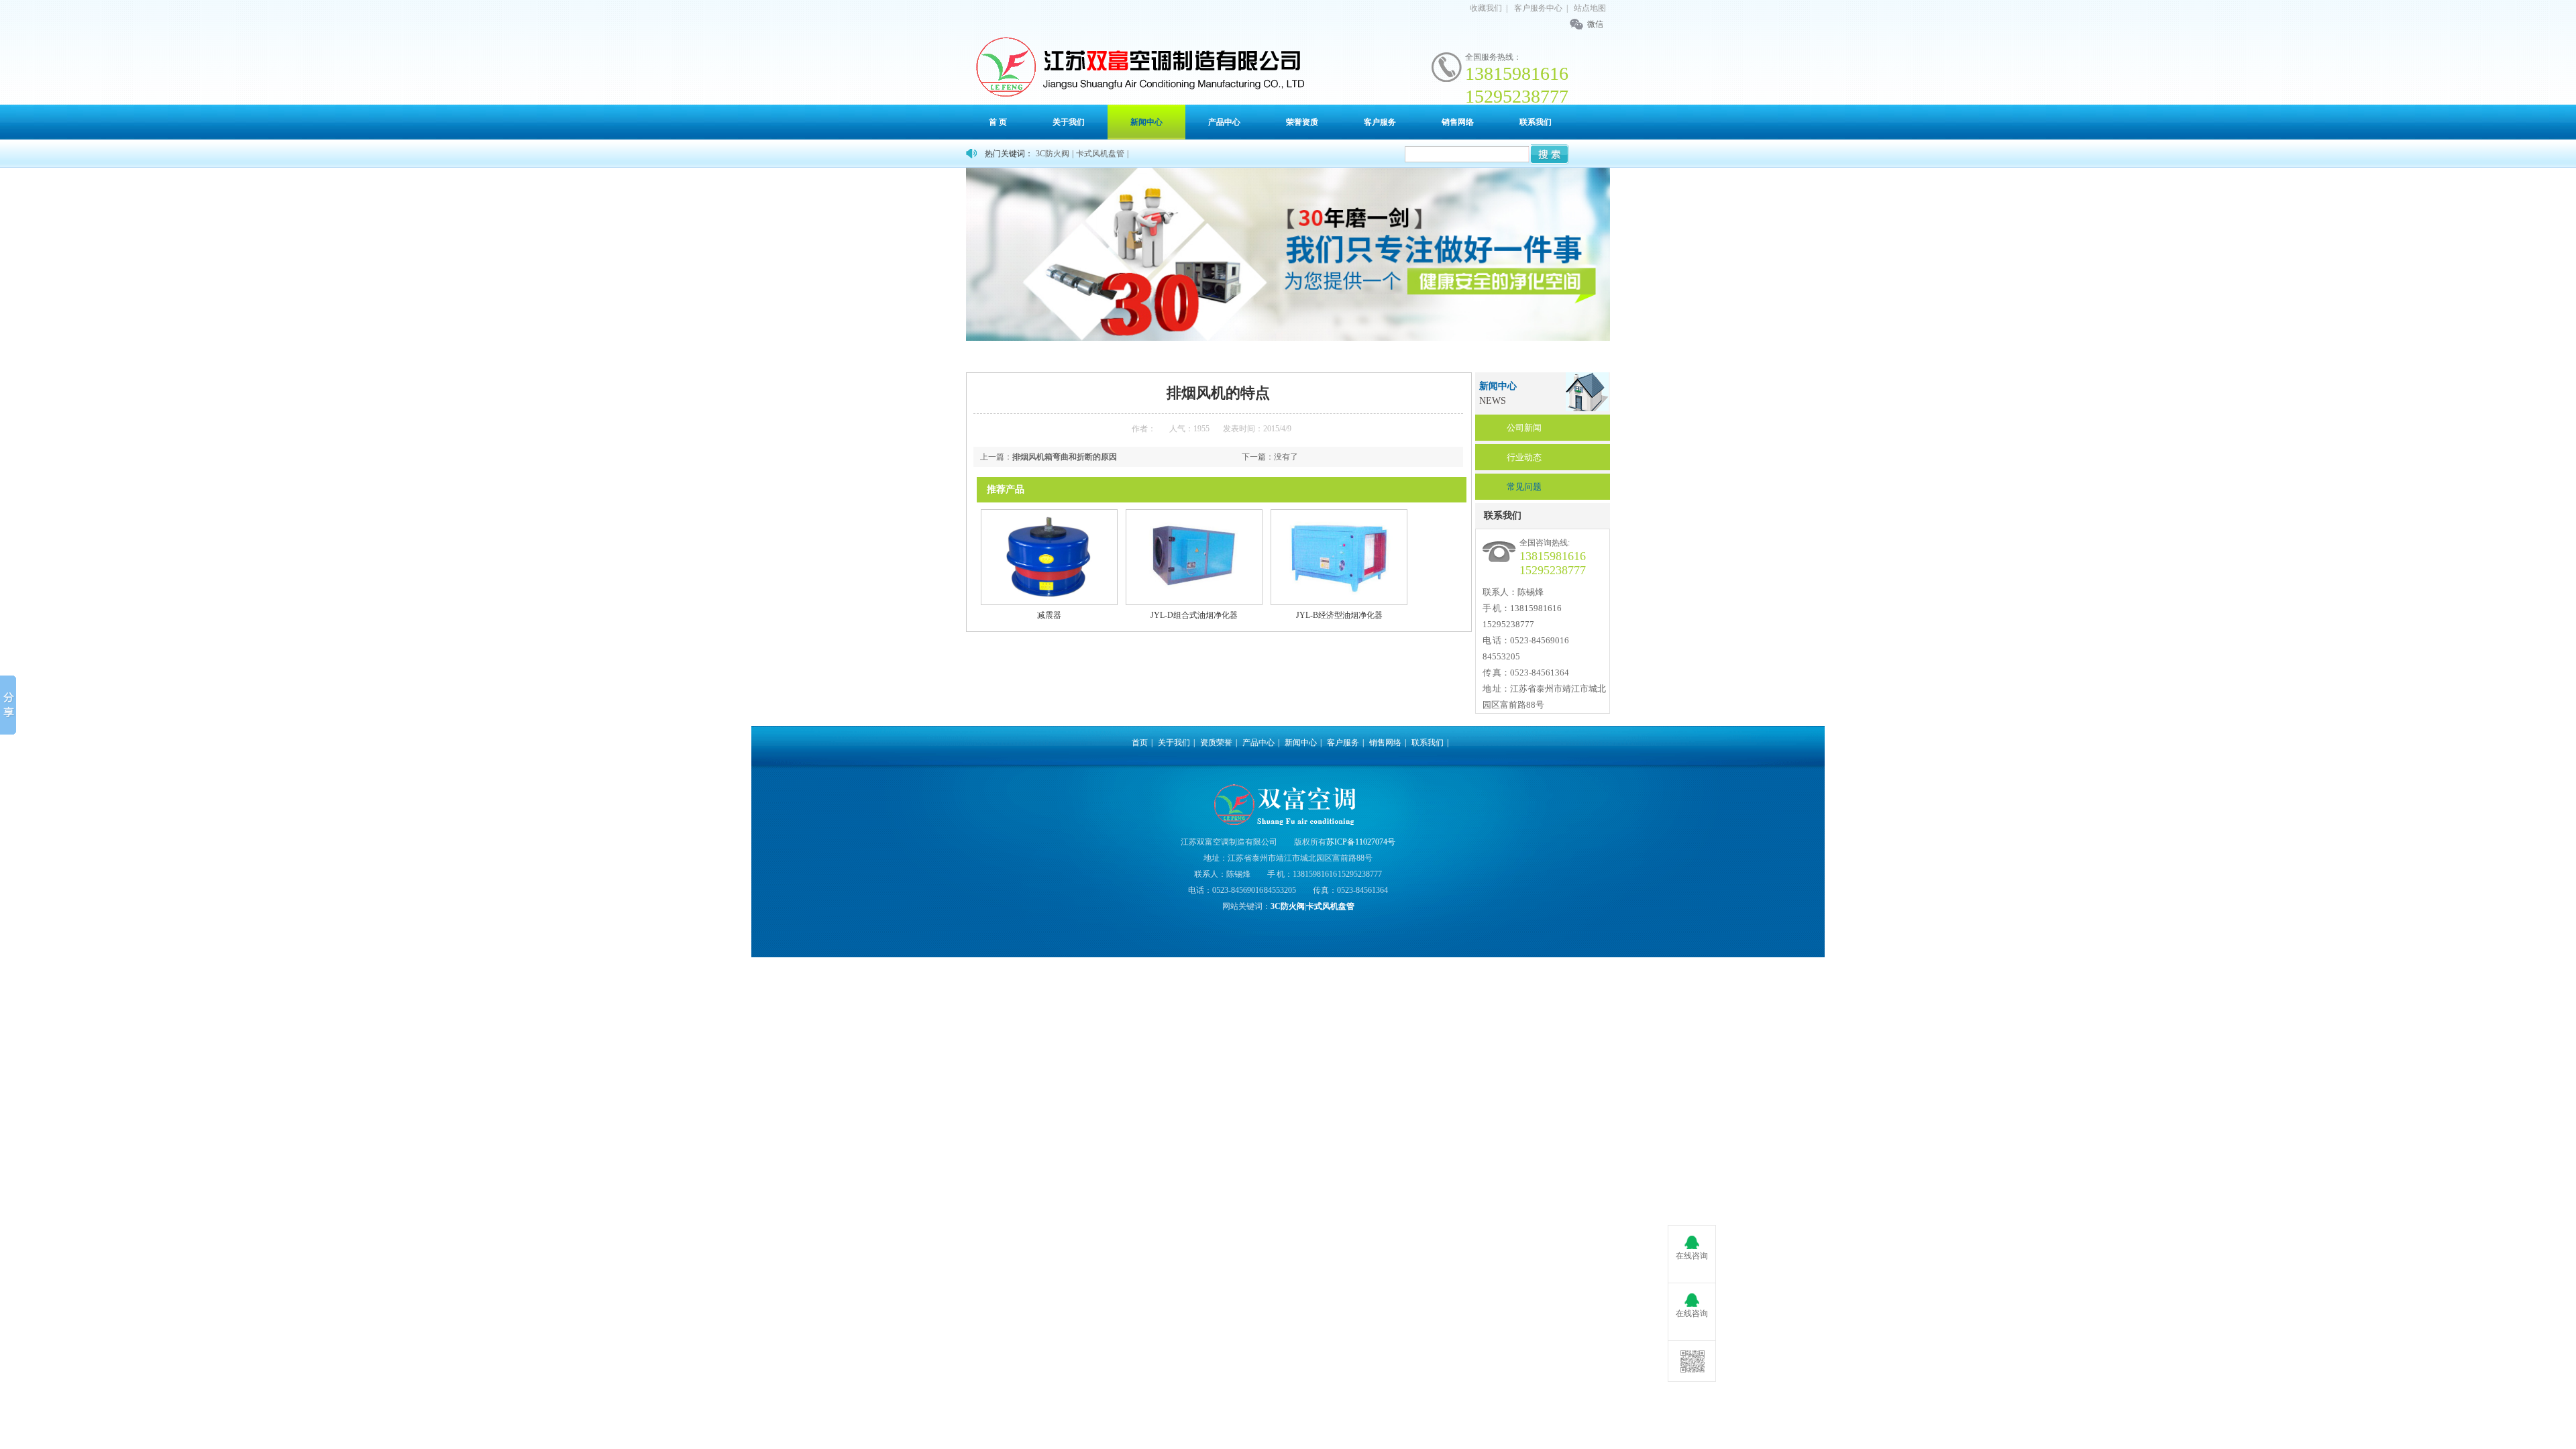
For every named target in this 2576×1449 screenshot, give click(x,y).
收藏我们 (1486, 8)
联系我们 (1536, 122)
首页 (1021, 356)
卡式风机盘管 (1100, 154)
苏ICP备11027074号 (1361, 842)
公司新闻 (1524, 428)
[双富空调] (1137, 66)
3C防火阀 (1053, 154)
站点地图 (1590, 8)
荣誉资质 (1302, 122)
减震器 (1049, 615)
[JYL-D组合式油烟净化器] (1194, 602)
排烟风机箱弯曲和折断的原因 (1065, 457)
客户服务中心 (1538, 8)
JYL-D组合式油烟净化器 (1194, 615)
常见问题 (1524, 487)
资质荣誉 (1216, 743)
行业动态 (1524, 457)
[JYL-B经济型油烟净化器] (1339, 602)
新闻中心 (1146, 122)
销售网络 (1458, 122)
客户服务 (1380, 122)
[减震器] (1049, 602)
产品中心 (1224, 122)
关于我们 (1069, 122)
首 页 (998, 122)
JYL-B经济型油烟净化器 (1339, 615)
